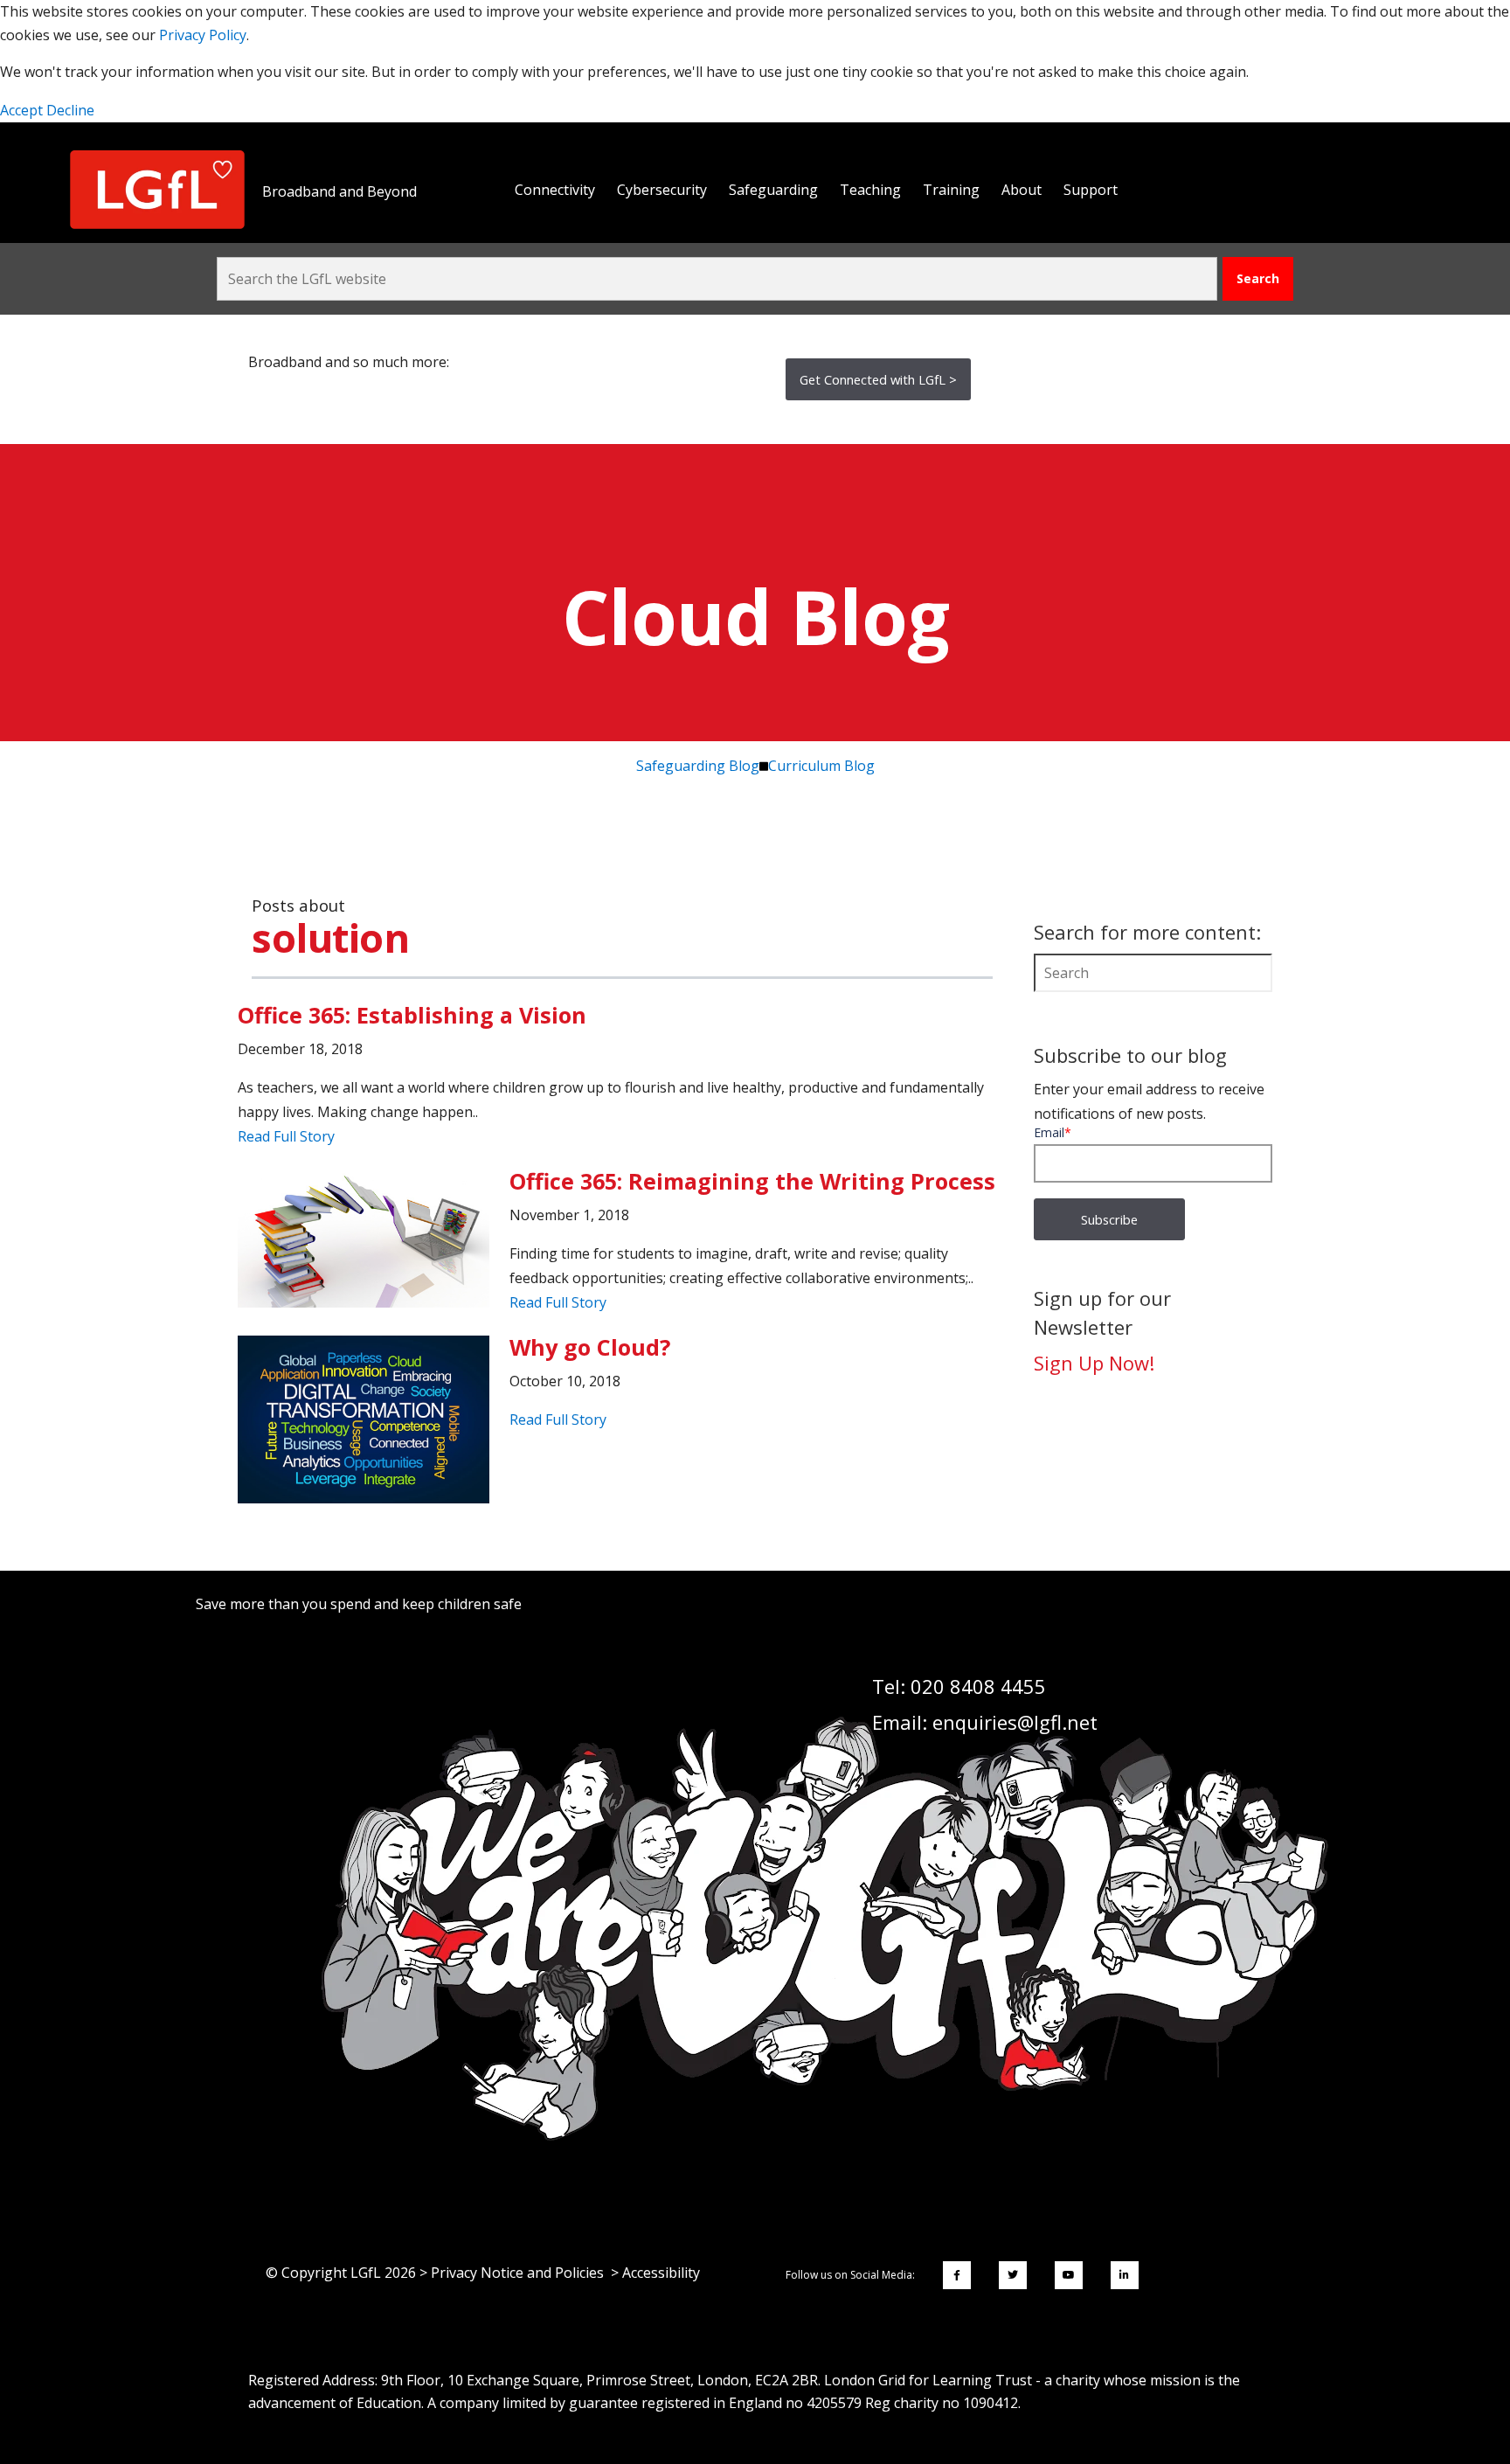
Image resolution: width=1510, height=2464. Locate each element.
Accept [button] (23, 110)
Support (1091, 190)
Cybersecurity (662, 190)
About (1022, 190)
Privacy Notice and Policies (517, 2273)
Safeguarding (773, 190)
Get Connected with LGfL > (878, 379)
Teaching (870, 190)
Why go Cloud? (590, 1347)
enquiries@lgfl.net (1015, 1722)
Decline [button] (70, 110)
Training (951, 190)
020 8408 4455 (978, 1686)
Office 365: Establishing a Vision (412, 1015)
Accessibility (661, 2273)
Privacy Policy (203, 35)
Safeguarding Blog (698, 766)
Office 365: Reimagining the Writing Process (752, 1181)
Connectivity (555, 190)
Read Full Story (286, 1136)
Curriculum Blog (821, 766)
